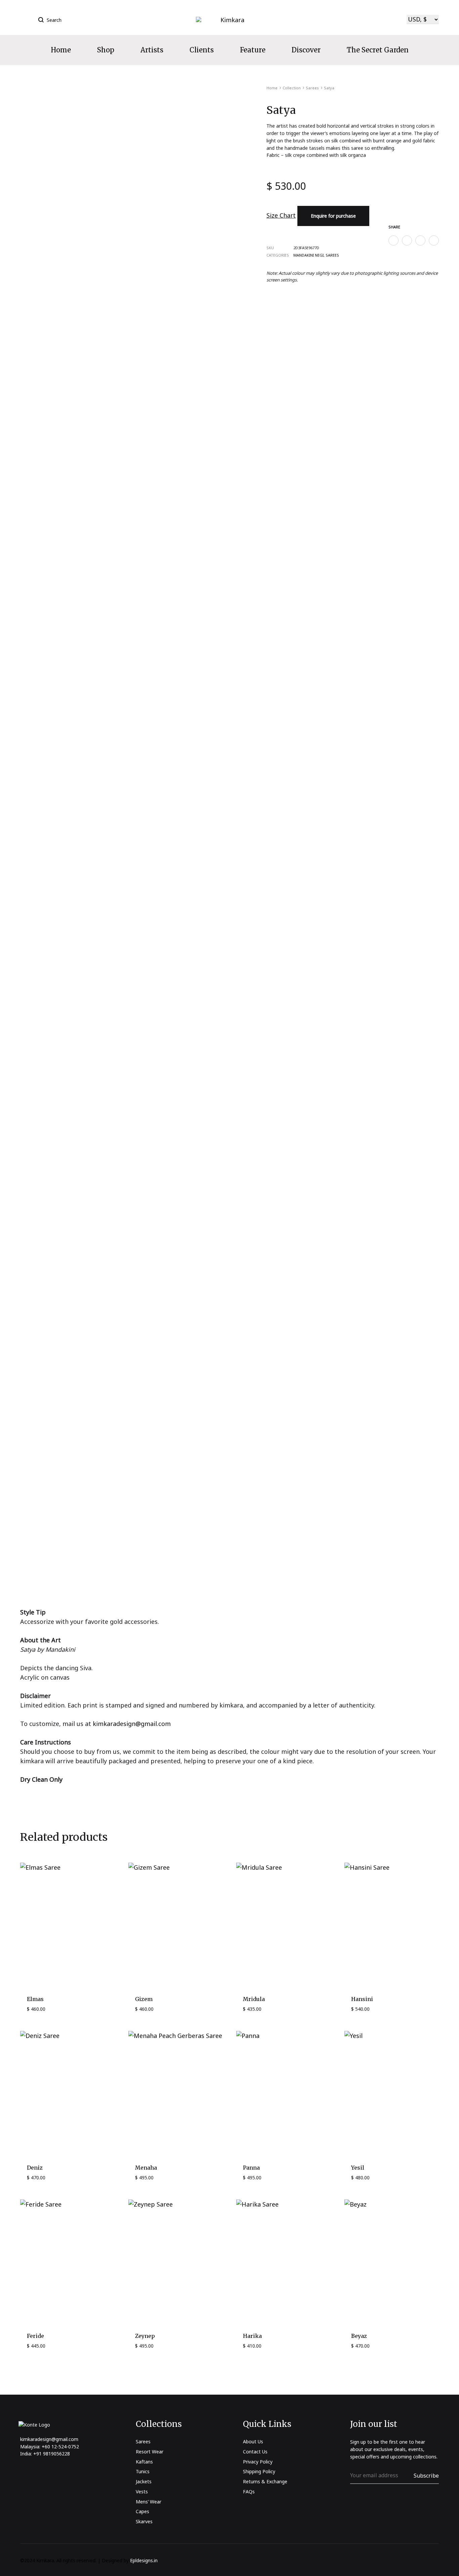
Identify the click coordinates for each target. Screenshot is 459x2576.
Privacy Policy (258, 2462)
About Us (253, 2441)
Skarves (144, 2521)
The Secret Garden (378, 50)
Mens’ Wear (149, 2502)
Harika (252, 2336)
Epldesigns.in (144, 2560)
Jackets (144, 2481)
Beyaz (359, 2336)
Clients (202, 50)
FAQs (249, 2492)
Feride (35, 2336)
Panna (251, 2168)
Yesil (358, 2168)
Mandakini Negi (308, 255)
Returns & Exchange (265, 2481)
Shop (106, 50)
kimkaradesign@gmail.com (132, 1724)
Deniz (35, 2168)
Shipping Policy (259, 2471)
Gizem (144, 1999)
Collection (292, 88)
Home (61, 50)
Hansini (362, 1999)
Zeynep (145, 2336)
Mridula (254, 1999)
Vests (142, 2492)
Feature (253, 50)
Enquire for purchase (333, 216)
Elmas (35, 1999)
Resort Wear (150, 2452)
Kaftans (144, 2462)
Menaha (146, 2168)
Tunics (143, 2471)
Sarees (312, 88)
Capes (142, 2511)
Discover (306, 50)
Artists (152, 50)
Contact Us (255, 2452)
